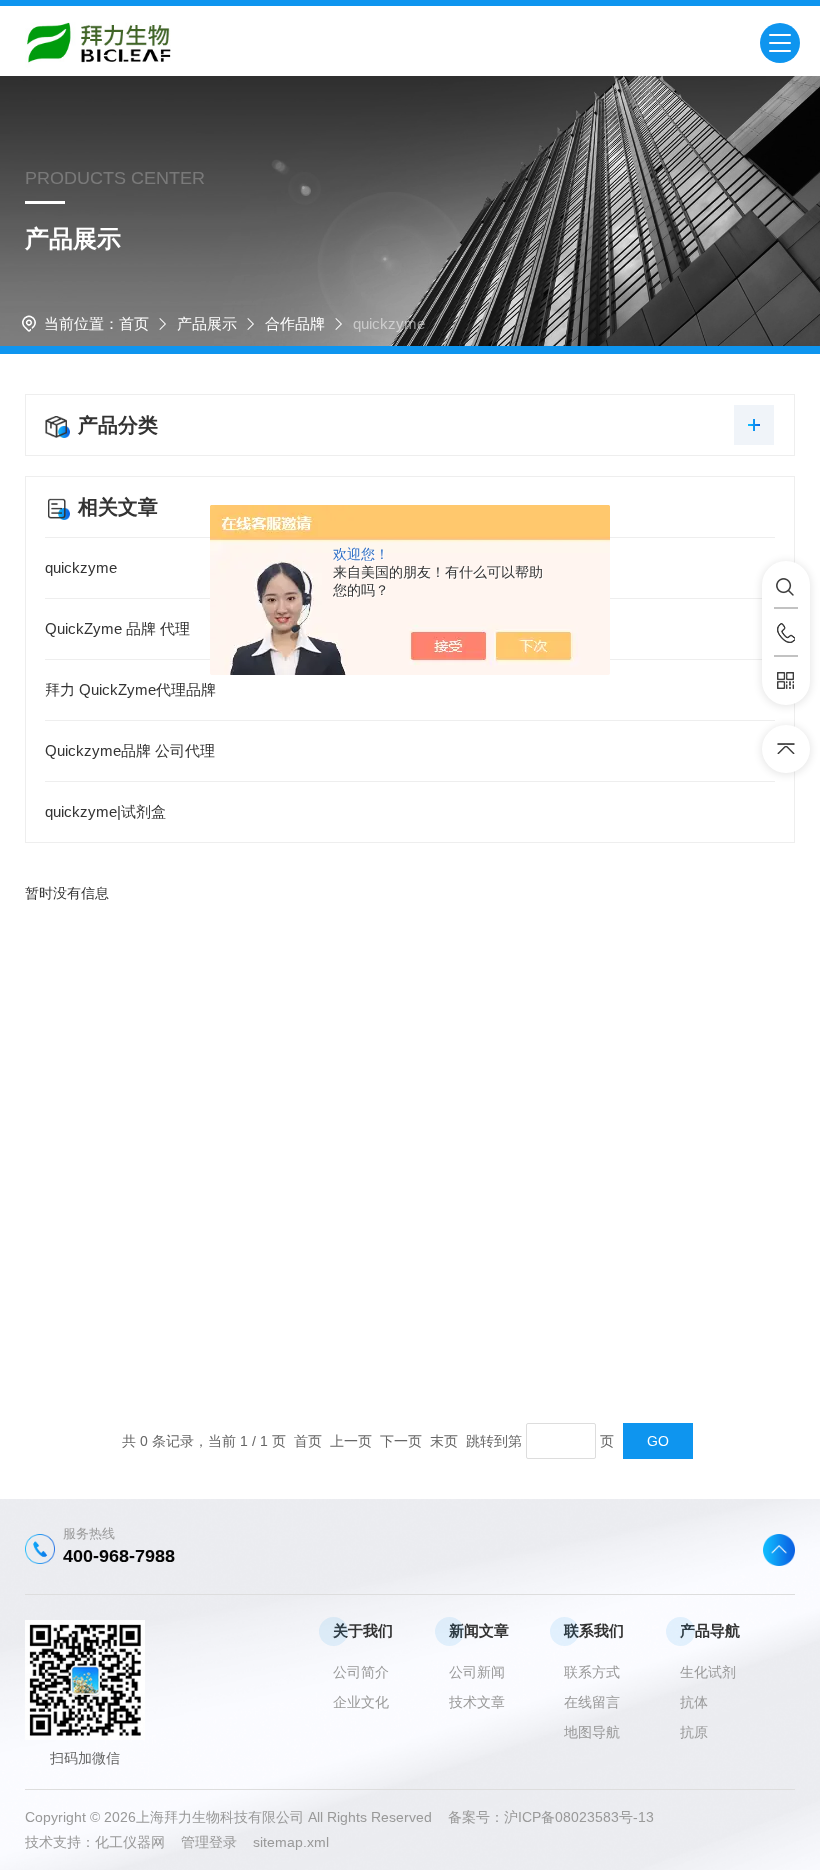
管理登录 (209, 1842)
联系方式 (592, 1672)
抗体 (694, 1702)
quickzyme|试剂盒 (105, 811)
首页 (134, 323)
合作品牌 (295, 323)
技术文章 (477, 1702)
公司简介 (361, 1672)
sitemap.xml (291, 1842)
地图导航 (592, 1732)
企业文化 (361, 1702)
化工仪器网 (138, 1842)
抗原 (694, 1732)
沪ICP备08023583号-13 (579, 1817)
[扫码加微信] (786, 681)
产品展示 (207, 323)
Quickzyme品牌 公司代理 (130, 750)
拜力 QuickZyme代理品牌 (130, 689)
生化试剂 (708, 1672)
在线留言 (592, 1702)
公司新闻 (477, 1672)
